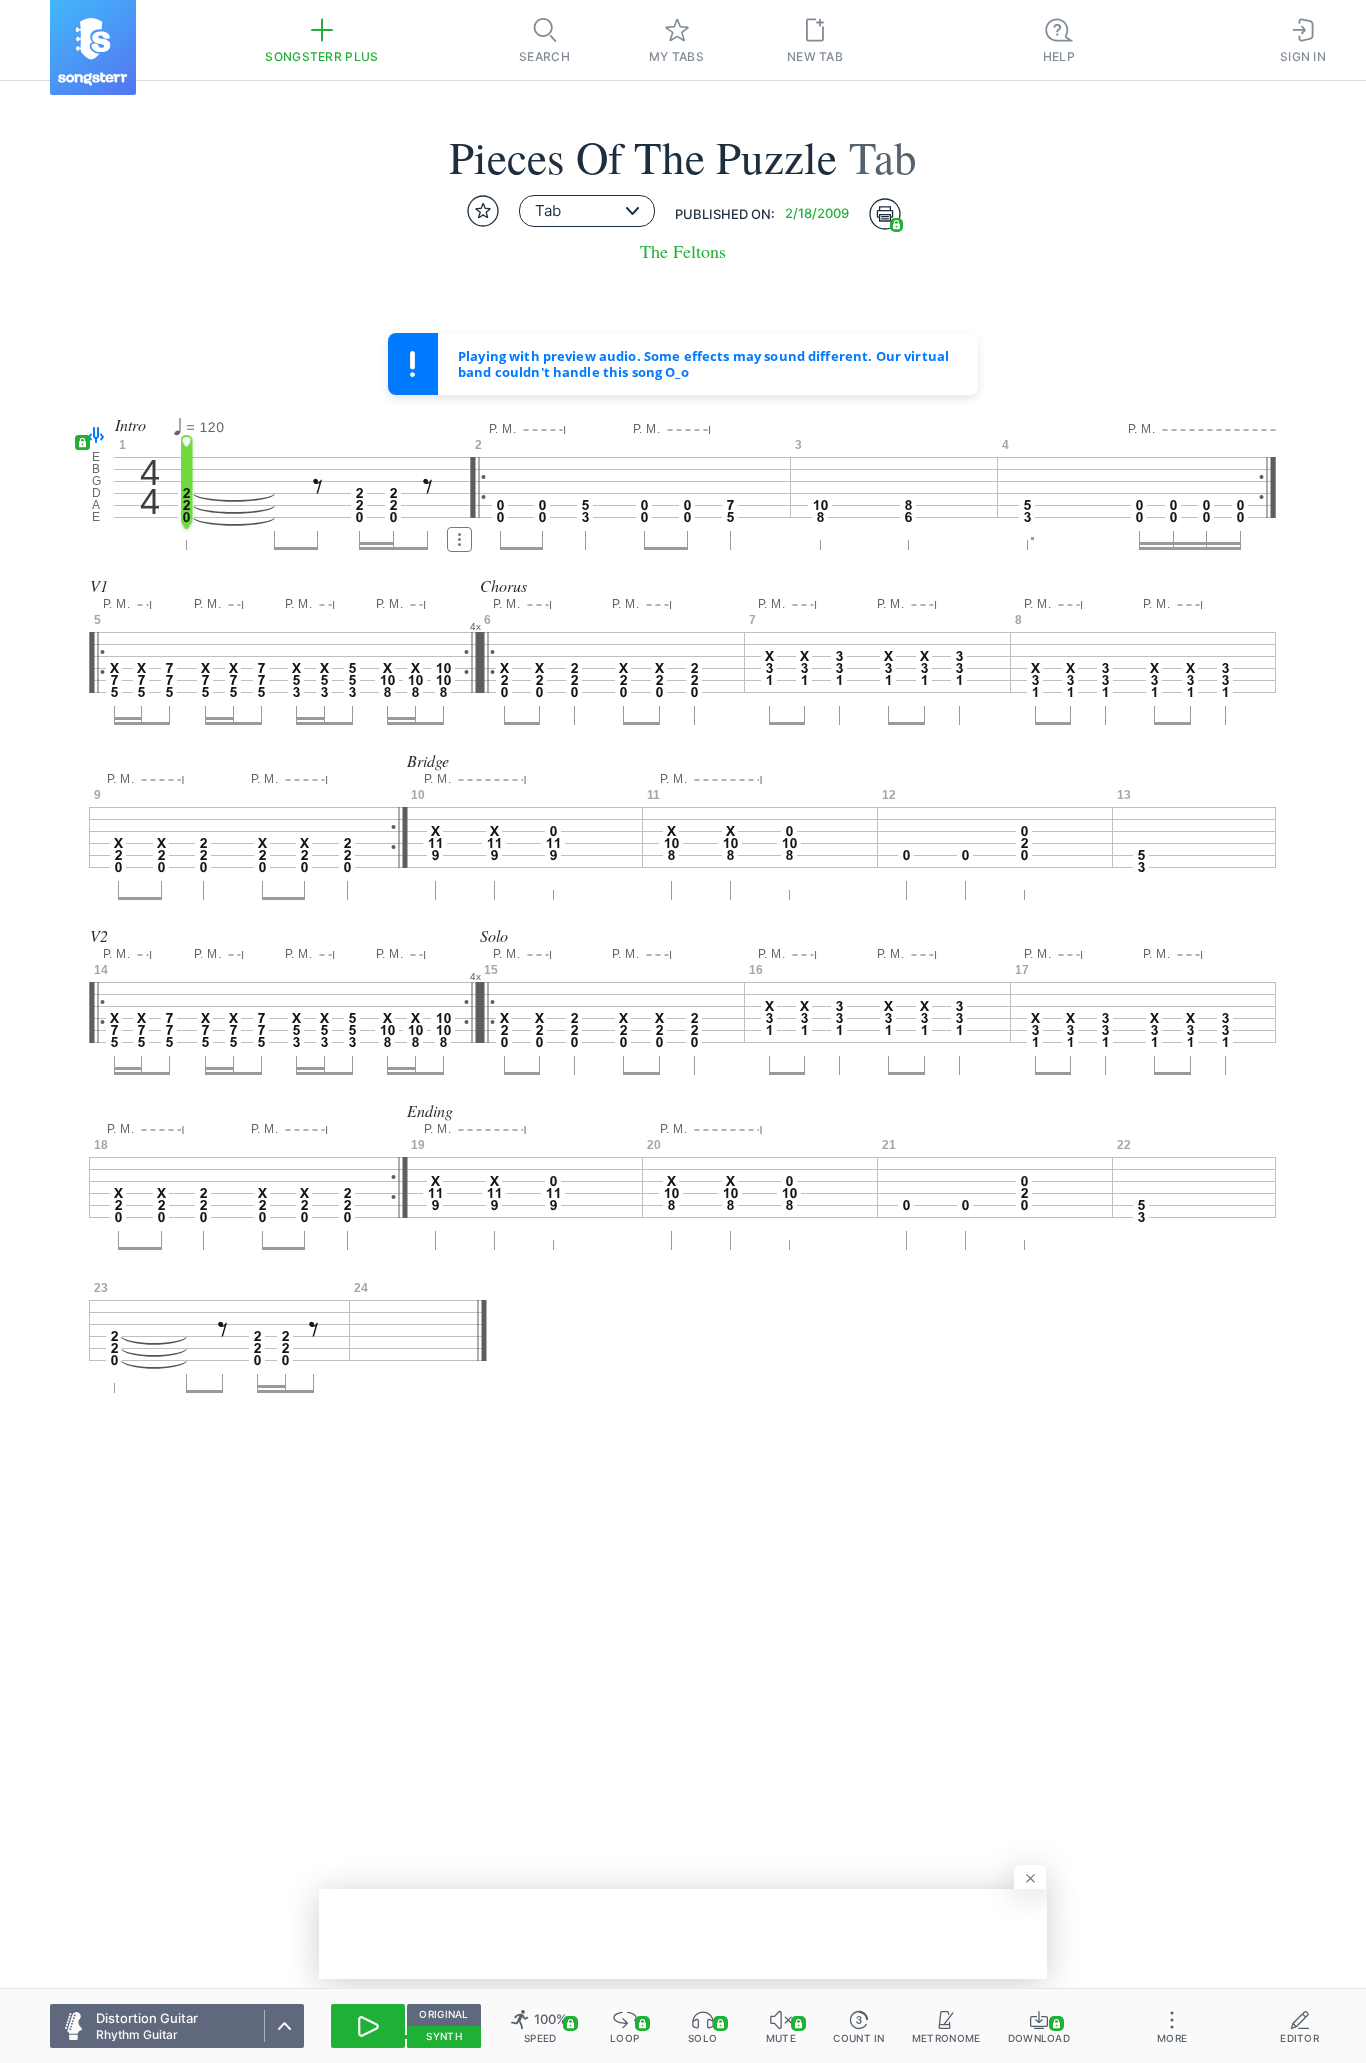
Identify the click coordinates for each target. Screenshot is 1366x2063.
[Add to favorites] (483, 211)
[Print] (885, 214)
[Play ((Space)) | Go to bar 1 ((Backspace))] (368, 2026)
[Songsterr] (93, 47)
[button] (91, 436)
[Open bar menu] (459, 539)
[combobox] (587, 211)
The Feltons (683, 251)
